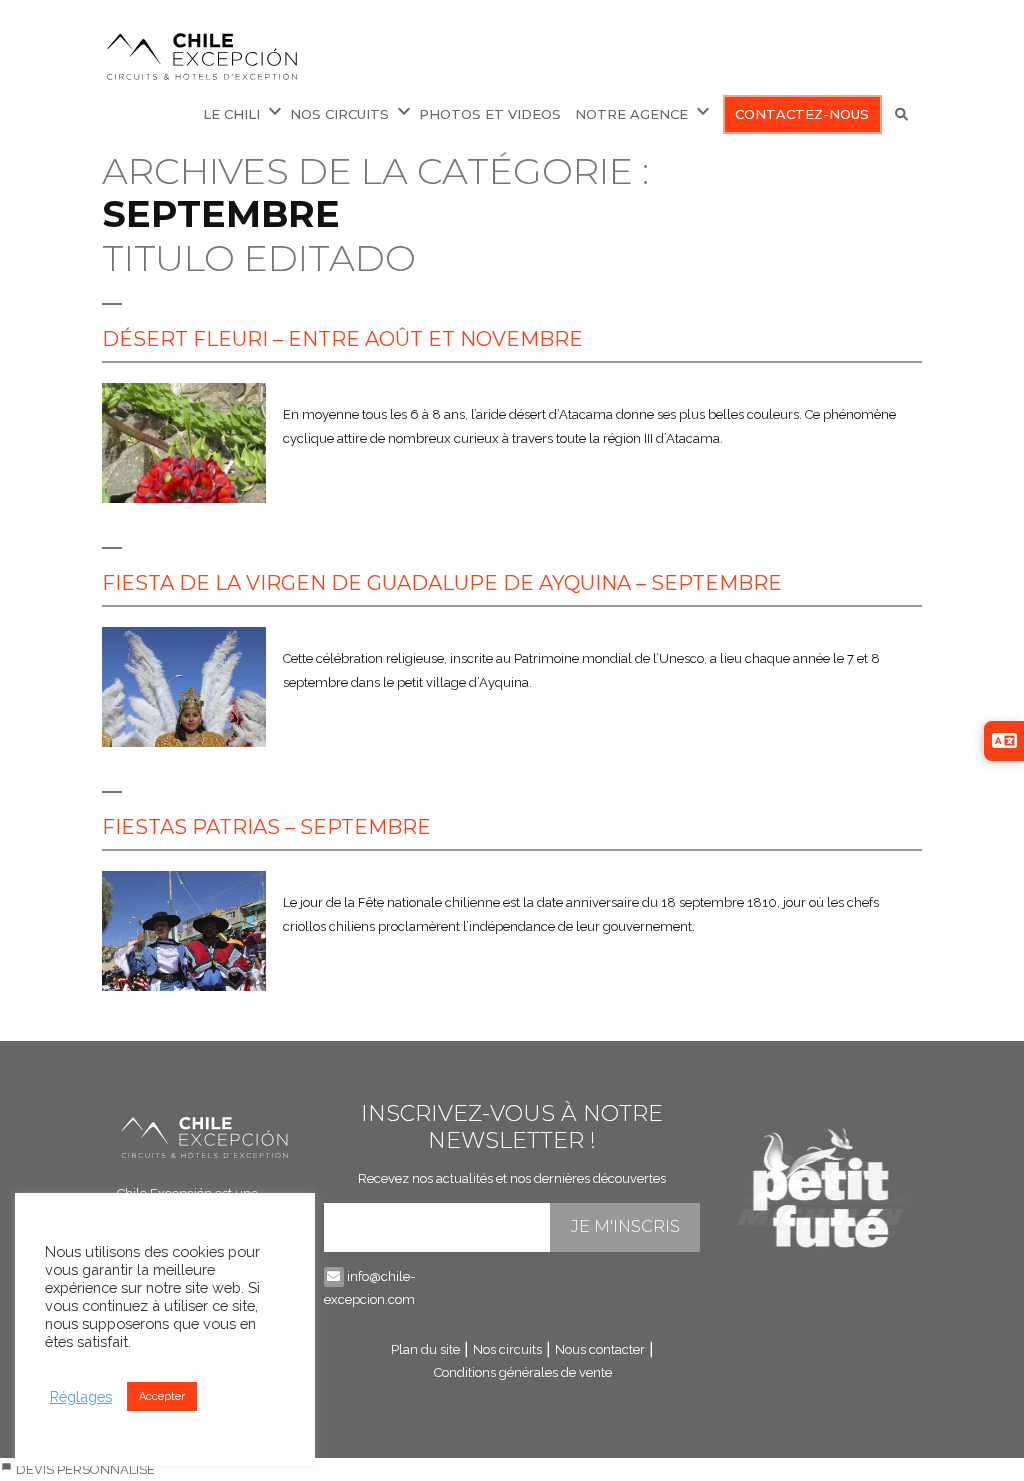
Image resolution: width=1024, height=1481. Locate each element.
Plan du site (425, 1349)
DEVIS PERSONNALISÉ (84, 1469)
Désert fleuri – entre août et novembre (342, 339)
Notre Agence (631, 114)
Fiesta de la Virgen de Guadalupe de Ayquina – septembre (442, 583)
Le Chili (231, 114)
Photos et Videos (490, 114)
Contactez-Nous (802, 114)
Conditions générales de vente (523, 1372)
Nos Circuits (339, 114)
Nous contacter (600, 1349)
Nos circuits (507, 1349)
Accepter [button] (162, 1396)
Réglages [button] (81, 1396)
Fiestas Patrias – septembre (266, 827)
